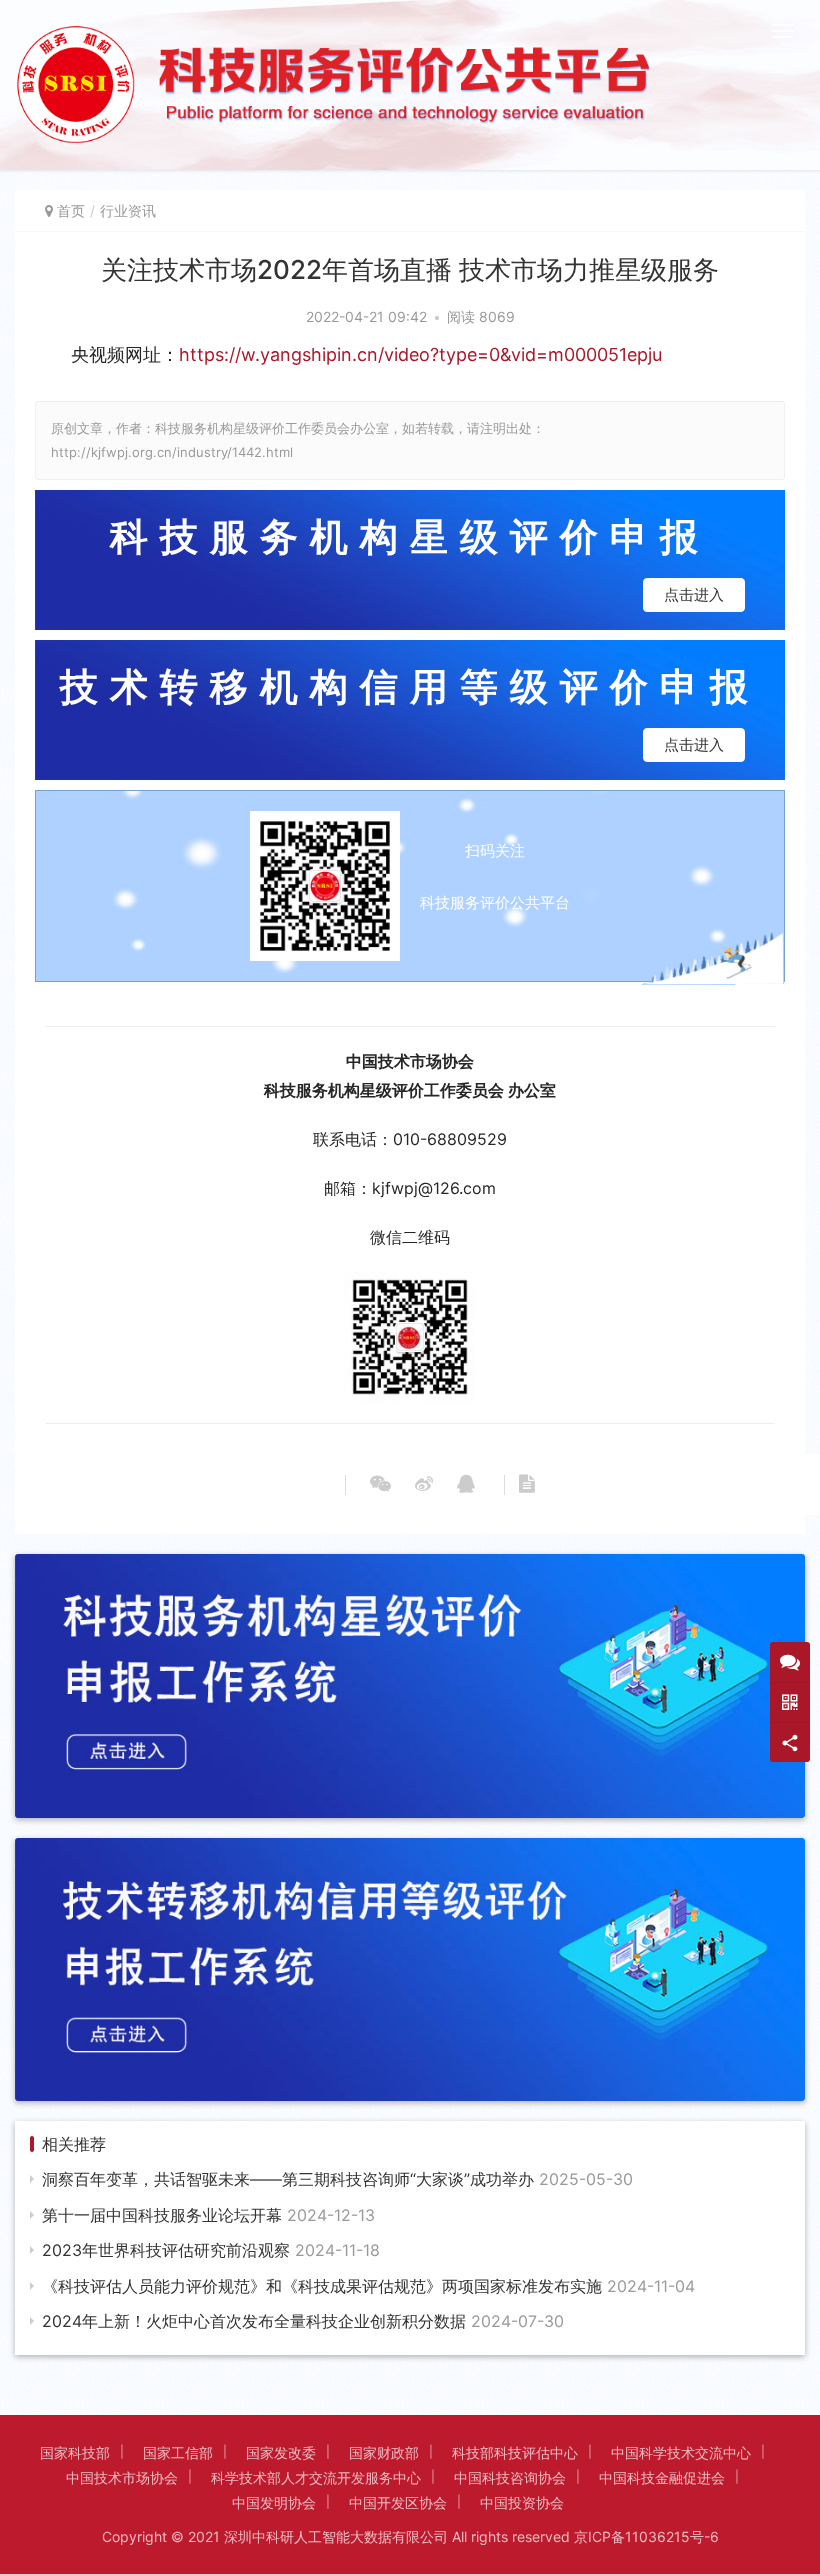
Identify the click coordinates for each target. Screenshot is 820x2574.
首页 (71, 210)
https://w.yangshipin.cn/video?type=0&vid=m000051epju (420, 354)
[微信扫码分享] (380, 1485)
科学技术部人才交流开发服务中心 (316, 2477)
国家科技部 (75, 2452)
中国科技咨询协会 (510, 2477)
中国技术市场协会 (122, 2477)
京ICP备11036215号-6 (646, 2536)
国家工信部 (178, 2452)
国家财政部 (384, 2452)
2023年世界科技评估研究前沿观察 (211, 2250)
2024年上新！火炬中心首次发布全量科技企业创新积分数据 (303, 2321)
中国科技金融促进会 (662, 2477)
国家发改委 (281, 2452)
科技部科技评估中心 (515, 2452)
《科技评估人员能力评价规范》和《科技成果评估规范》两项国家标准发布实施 (368, 2286)
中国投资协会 (522, 2502)
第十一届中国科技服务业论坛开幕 (208, 2215)
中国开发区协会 (398, 2502)
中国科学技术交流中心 (681, 2452)
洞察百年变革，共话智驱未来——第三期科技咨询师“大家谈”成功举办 (337, 2179)
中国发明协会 (274, 2502)
